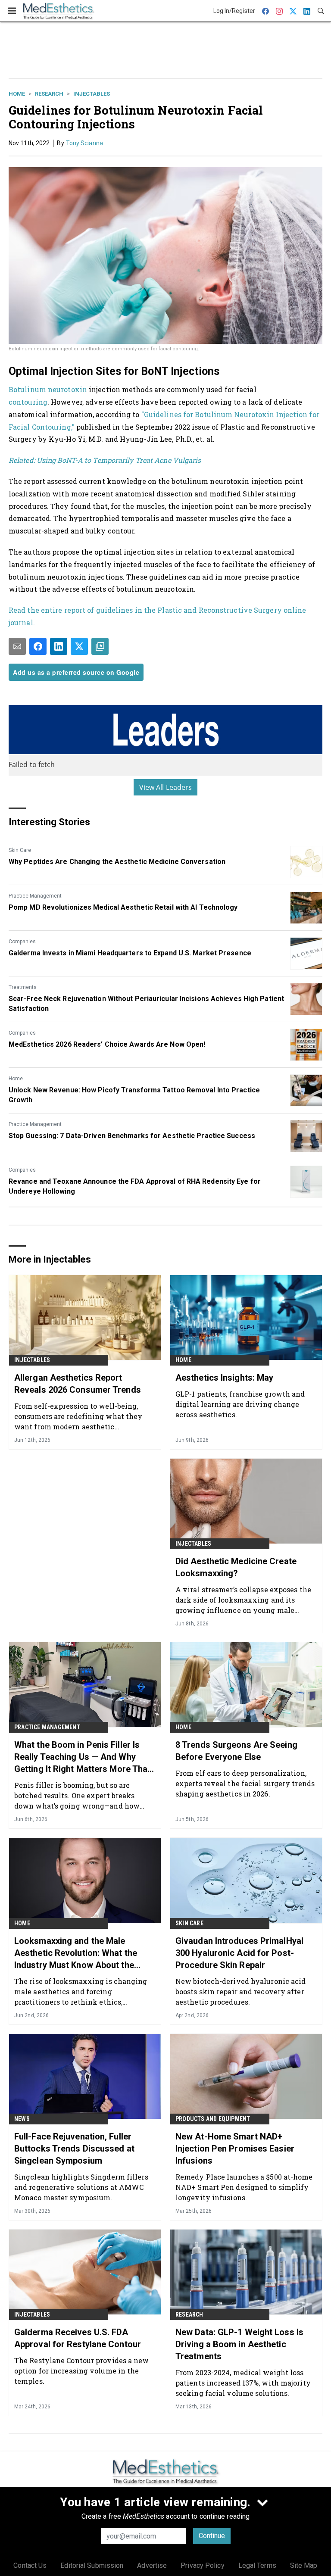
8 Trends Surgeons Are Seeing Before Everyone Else (236, 1751)
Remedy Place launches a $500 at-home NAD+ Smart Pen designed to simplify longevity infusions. (244, 2187)
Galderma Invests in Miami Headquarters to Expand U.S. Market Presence (130, 953)
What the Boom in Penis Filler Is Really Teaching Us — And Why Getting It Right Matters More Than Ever (83, 1757)
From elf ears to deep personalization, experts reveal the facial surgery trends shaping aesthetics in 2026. (245, 1783)
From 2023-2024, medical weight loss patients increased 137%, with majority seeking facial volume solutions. (243, 2383)
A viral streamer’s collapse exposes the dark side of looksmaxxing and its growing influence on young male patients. (243, 1600)
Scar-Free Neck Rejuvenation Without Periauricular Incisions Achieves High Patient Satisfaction (146, 1003)
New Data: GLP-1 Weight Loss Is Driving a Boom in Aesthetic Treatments (239, 2344)
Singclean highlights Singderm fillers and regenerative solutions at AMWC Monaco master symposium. (81, 2187)
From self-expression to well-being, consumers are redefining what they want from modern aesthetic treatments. (78, 1416)
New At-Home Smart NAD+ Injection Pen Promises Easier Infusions (235, 2149)
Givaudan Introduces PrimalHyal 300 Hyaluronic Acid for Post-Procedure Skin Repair (239, 1953)
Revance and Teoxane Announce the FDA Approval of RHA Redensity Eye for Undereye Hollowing (135, 1186)
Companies (22, 942)
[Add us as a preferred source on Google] (100, 646)
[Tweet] (79, 646)
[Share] (38, 646)
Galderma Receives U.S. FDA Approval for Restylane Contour (78, 2338)
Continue (212, 2536)
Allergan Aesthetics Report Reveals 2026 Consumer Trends (78, 1384)
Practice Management (35, 896)
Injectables (92, 94)
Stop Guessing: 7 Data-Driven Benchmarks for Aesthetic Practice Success (132, 1136)
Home (17, 94)
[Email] (17, 646)
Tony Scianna (84, 143)
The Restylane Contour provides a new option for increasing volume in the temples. (82, 2371)
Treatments (23, 987)
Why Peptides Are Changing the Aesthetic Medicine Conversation (117, 862)
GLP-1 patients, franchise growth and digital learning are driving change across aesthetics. (240, 1404)
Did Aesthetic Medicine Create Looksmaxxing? (236, 1567)
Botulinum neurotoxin (48, 389)
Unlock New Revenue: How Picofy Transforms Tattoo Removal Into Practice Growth (134, 1095)
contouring (28, 402)
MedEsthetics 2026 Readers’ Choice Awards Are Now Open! (107, 1044)
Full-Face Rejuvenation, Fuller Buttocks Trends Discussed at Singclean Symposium (74, 2149)
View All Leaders (166, 787)
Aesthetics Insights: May (224, 1378)
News (22, 2119)
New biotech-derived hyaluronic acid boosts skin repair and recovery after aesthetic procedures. (241, 1991)
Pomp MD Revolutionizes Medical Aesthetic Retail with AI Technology (123, 907)
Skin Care (20, 850)
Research (49, 94)
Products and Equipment (213, 2119)
